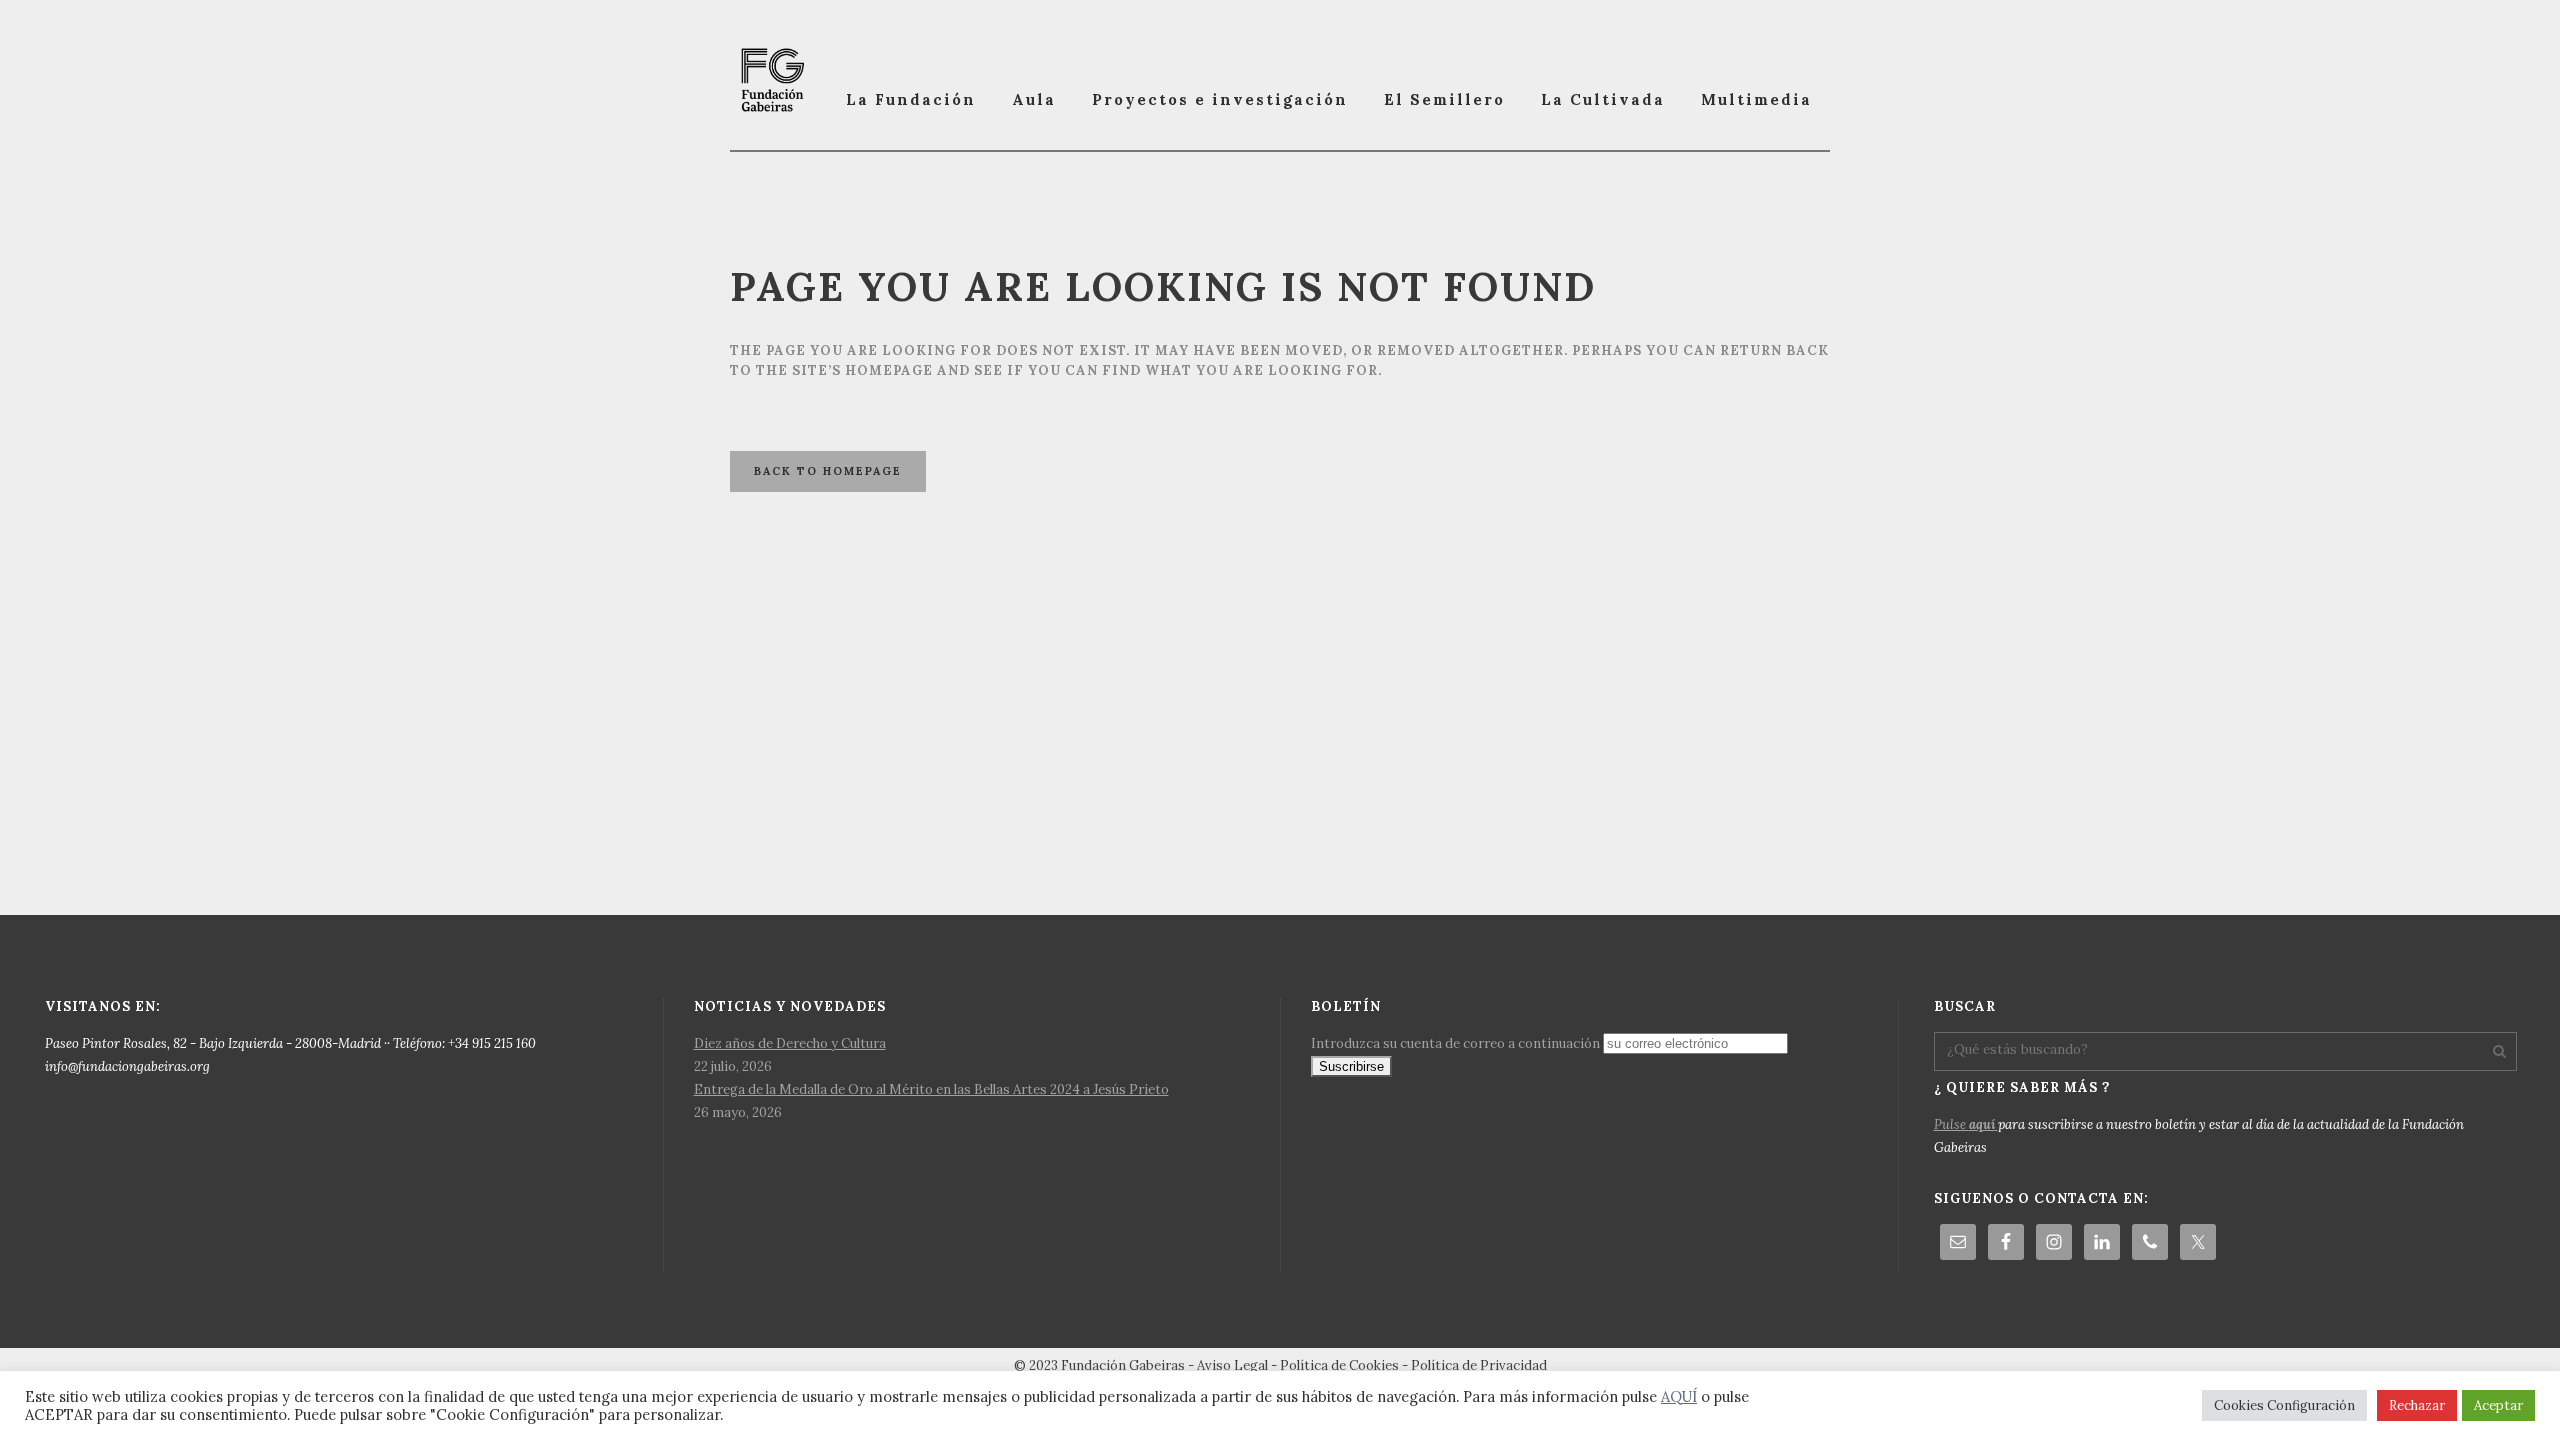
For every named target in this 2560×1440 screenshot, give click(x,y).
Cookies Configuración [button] (2284, 1405)
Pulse (1964, 1124)
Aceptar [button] (2498, 1405)
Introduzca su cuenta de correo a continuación (1455, 1043)
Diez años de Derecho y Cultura (790, 1043)
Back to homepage (828, 471)
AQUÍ (1679, 1396)
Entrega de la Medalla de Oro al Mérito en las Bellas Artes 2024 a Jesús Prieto (931, 1089)
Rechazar (2417, 1405)
